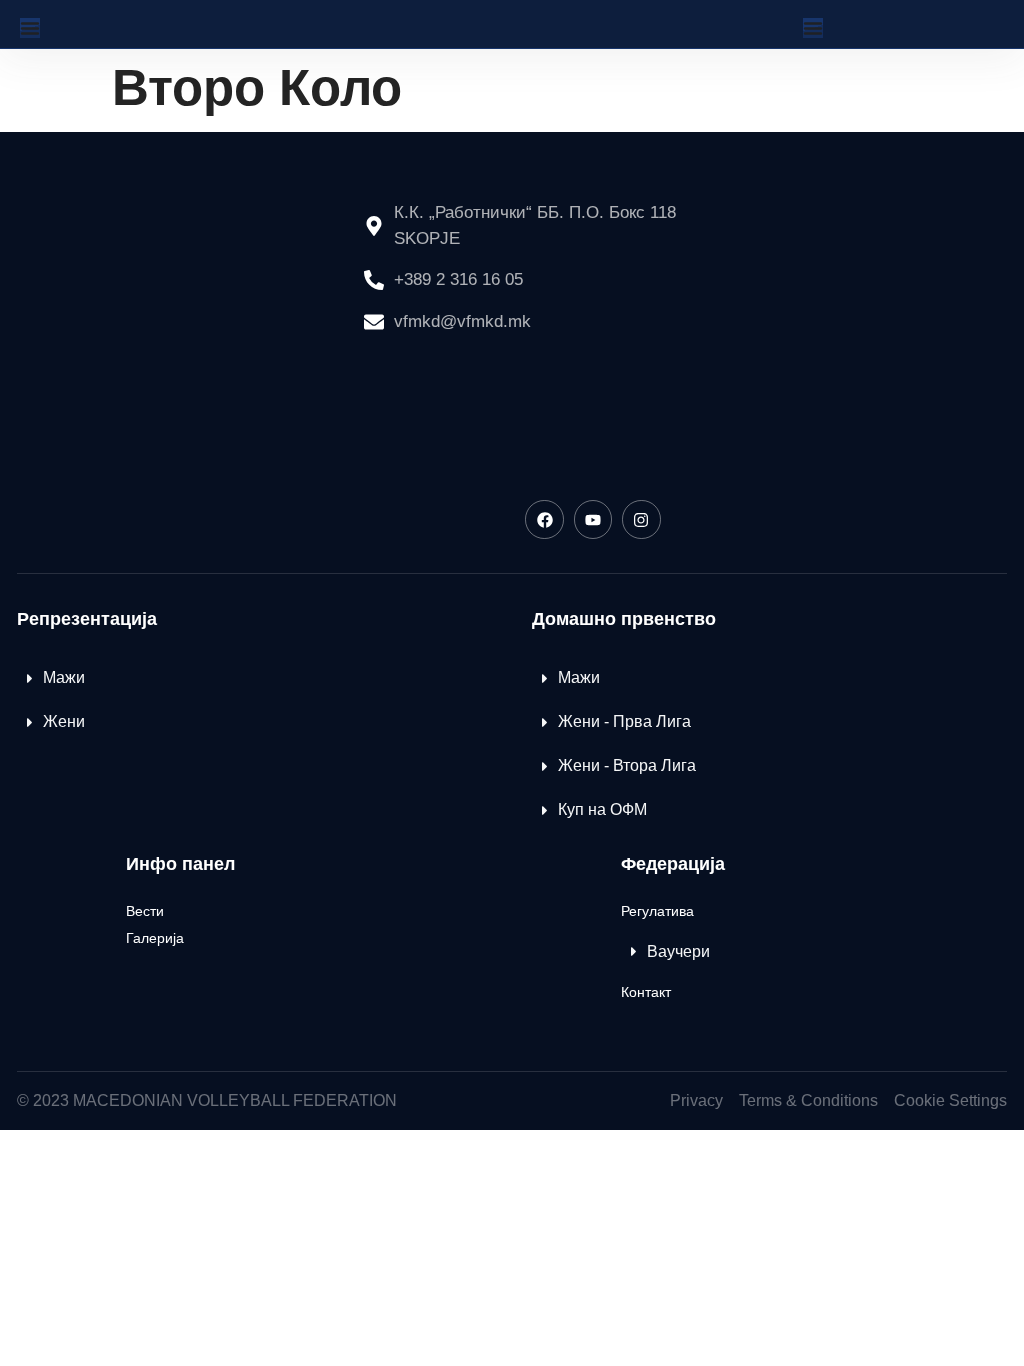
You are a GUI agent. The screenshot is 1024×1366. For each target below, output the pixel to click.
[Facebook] (544, 519)
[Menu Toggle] (30, 28)
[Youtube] (593, 519)
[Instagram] (641, 519)
